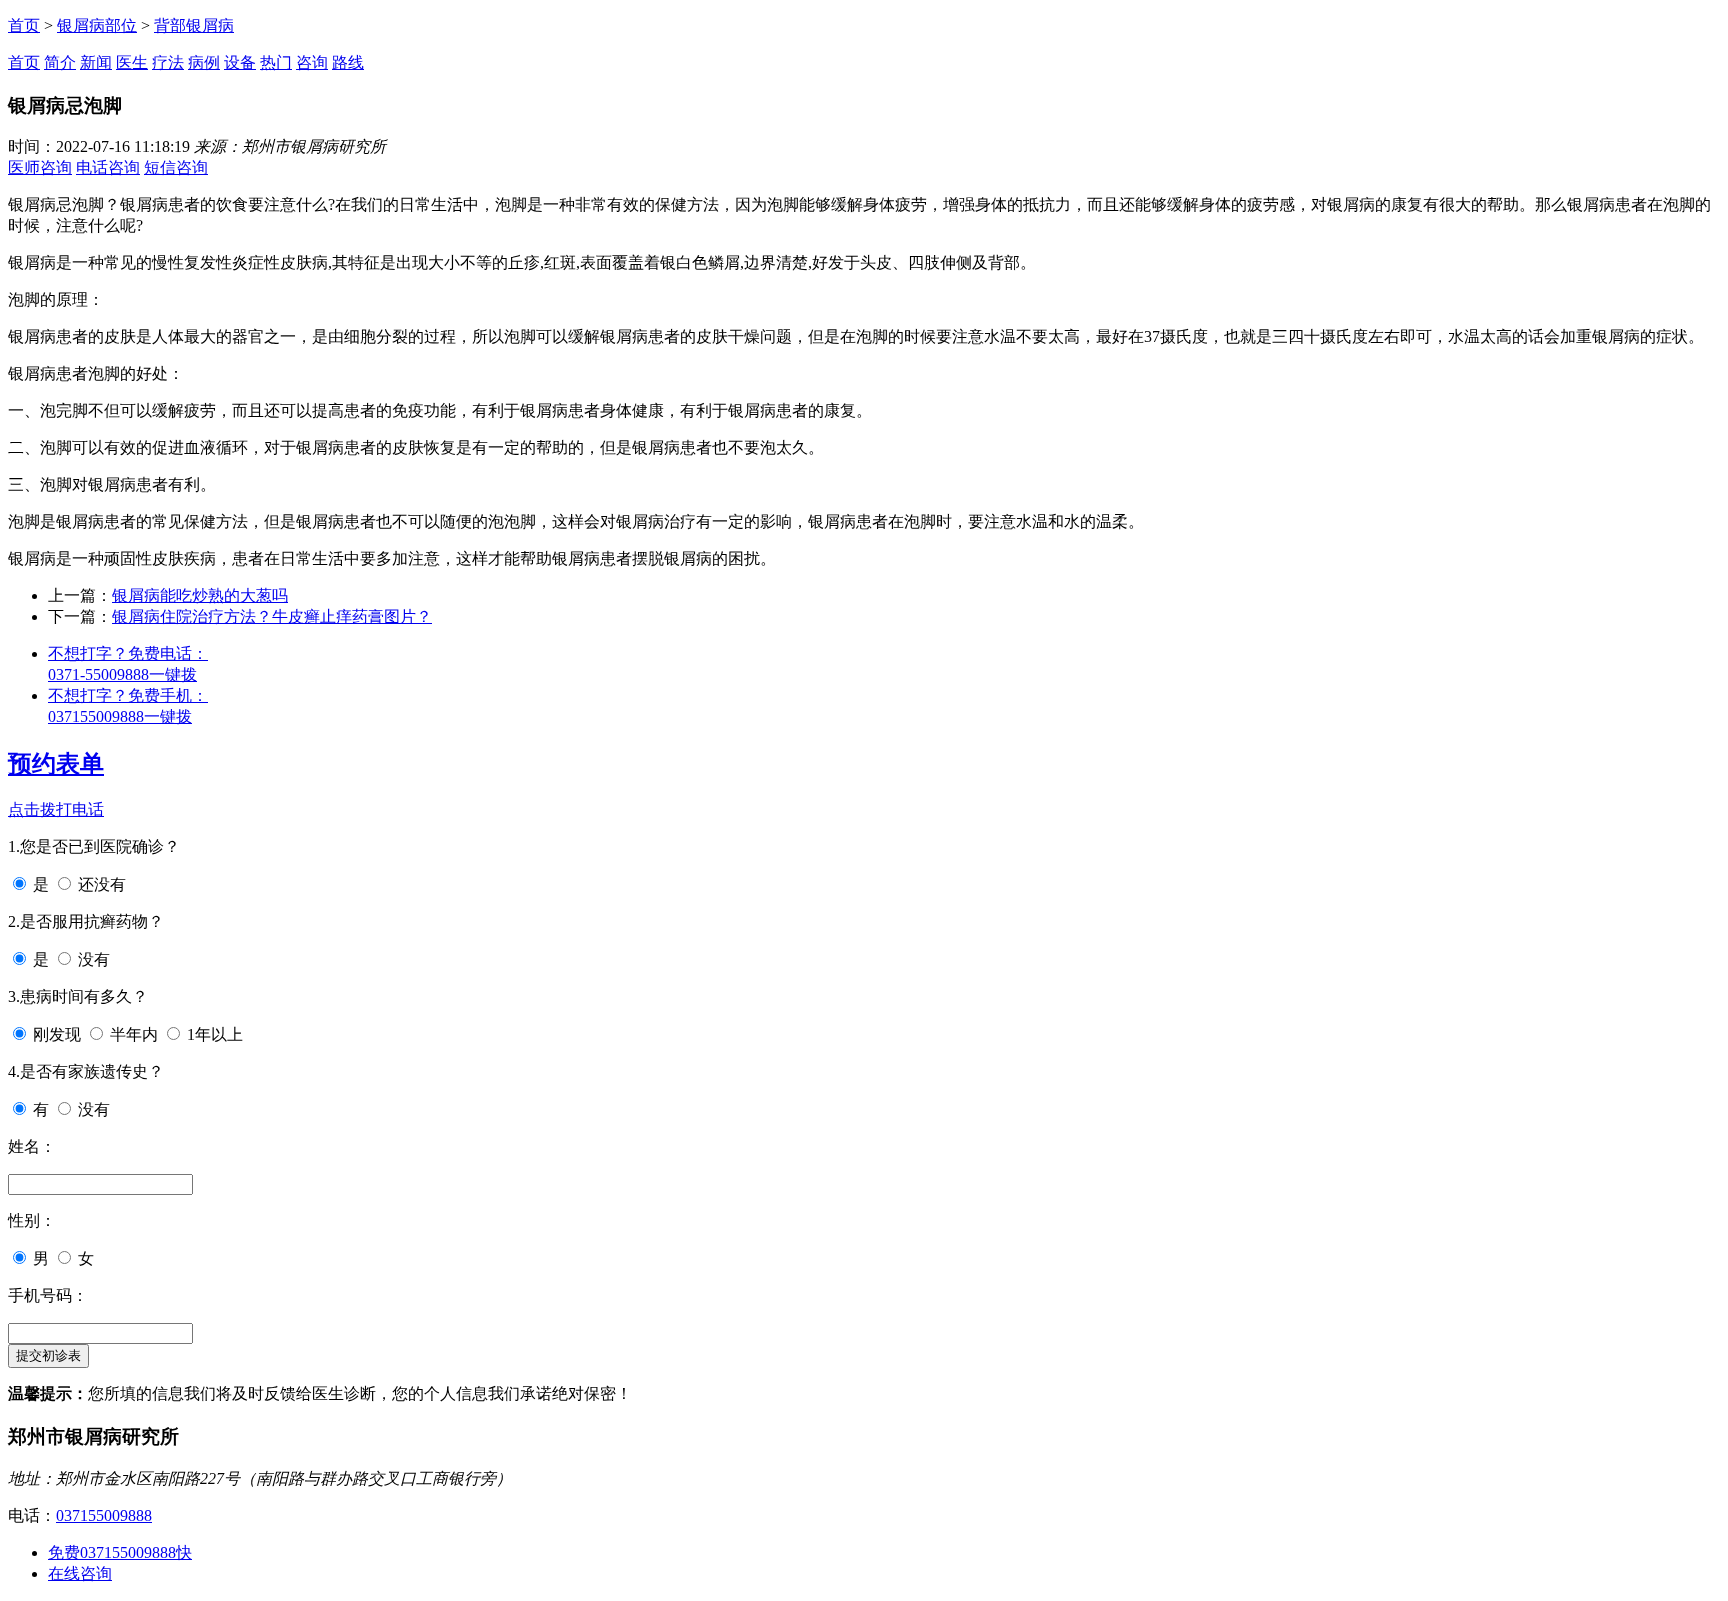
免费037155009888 (120, 1552)
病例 (204, 62)
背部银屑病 (194, 25)
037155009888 (104, 1515)
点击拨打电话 (56, 809)
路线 (348, 62)
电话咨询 (108, 167)
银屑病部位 (97, 25)
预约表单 (56, 764)
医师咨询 (40, 167)
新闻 (96, 62)
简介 (60, 62)
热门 (276, 62)
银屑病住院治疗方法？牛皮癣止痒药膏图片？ (272, 616)
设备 (240, 62)
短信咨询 (176, 167)
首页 (24, 25)
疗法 (168, 62)
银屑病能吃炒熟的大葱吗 (200, 595)
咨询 (312, 62)
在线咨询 (80, 1573)
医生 (132, 62)
